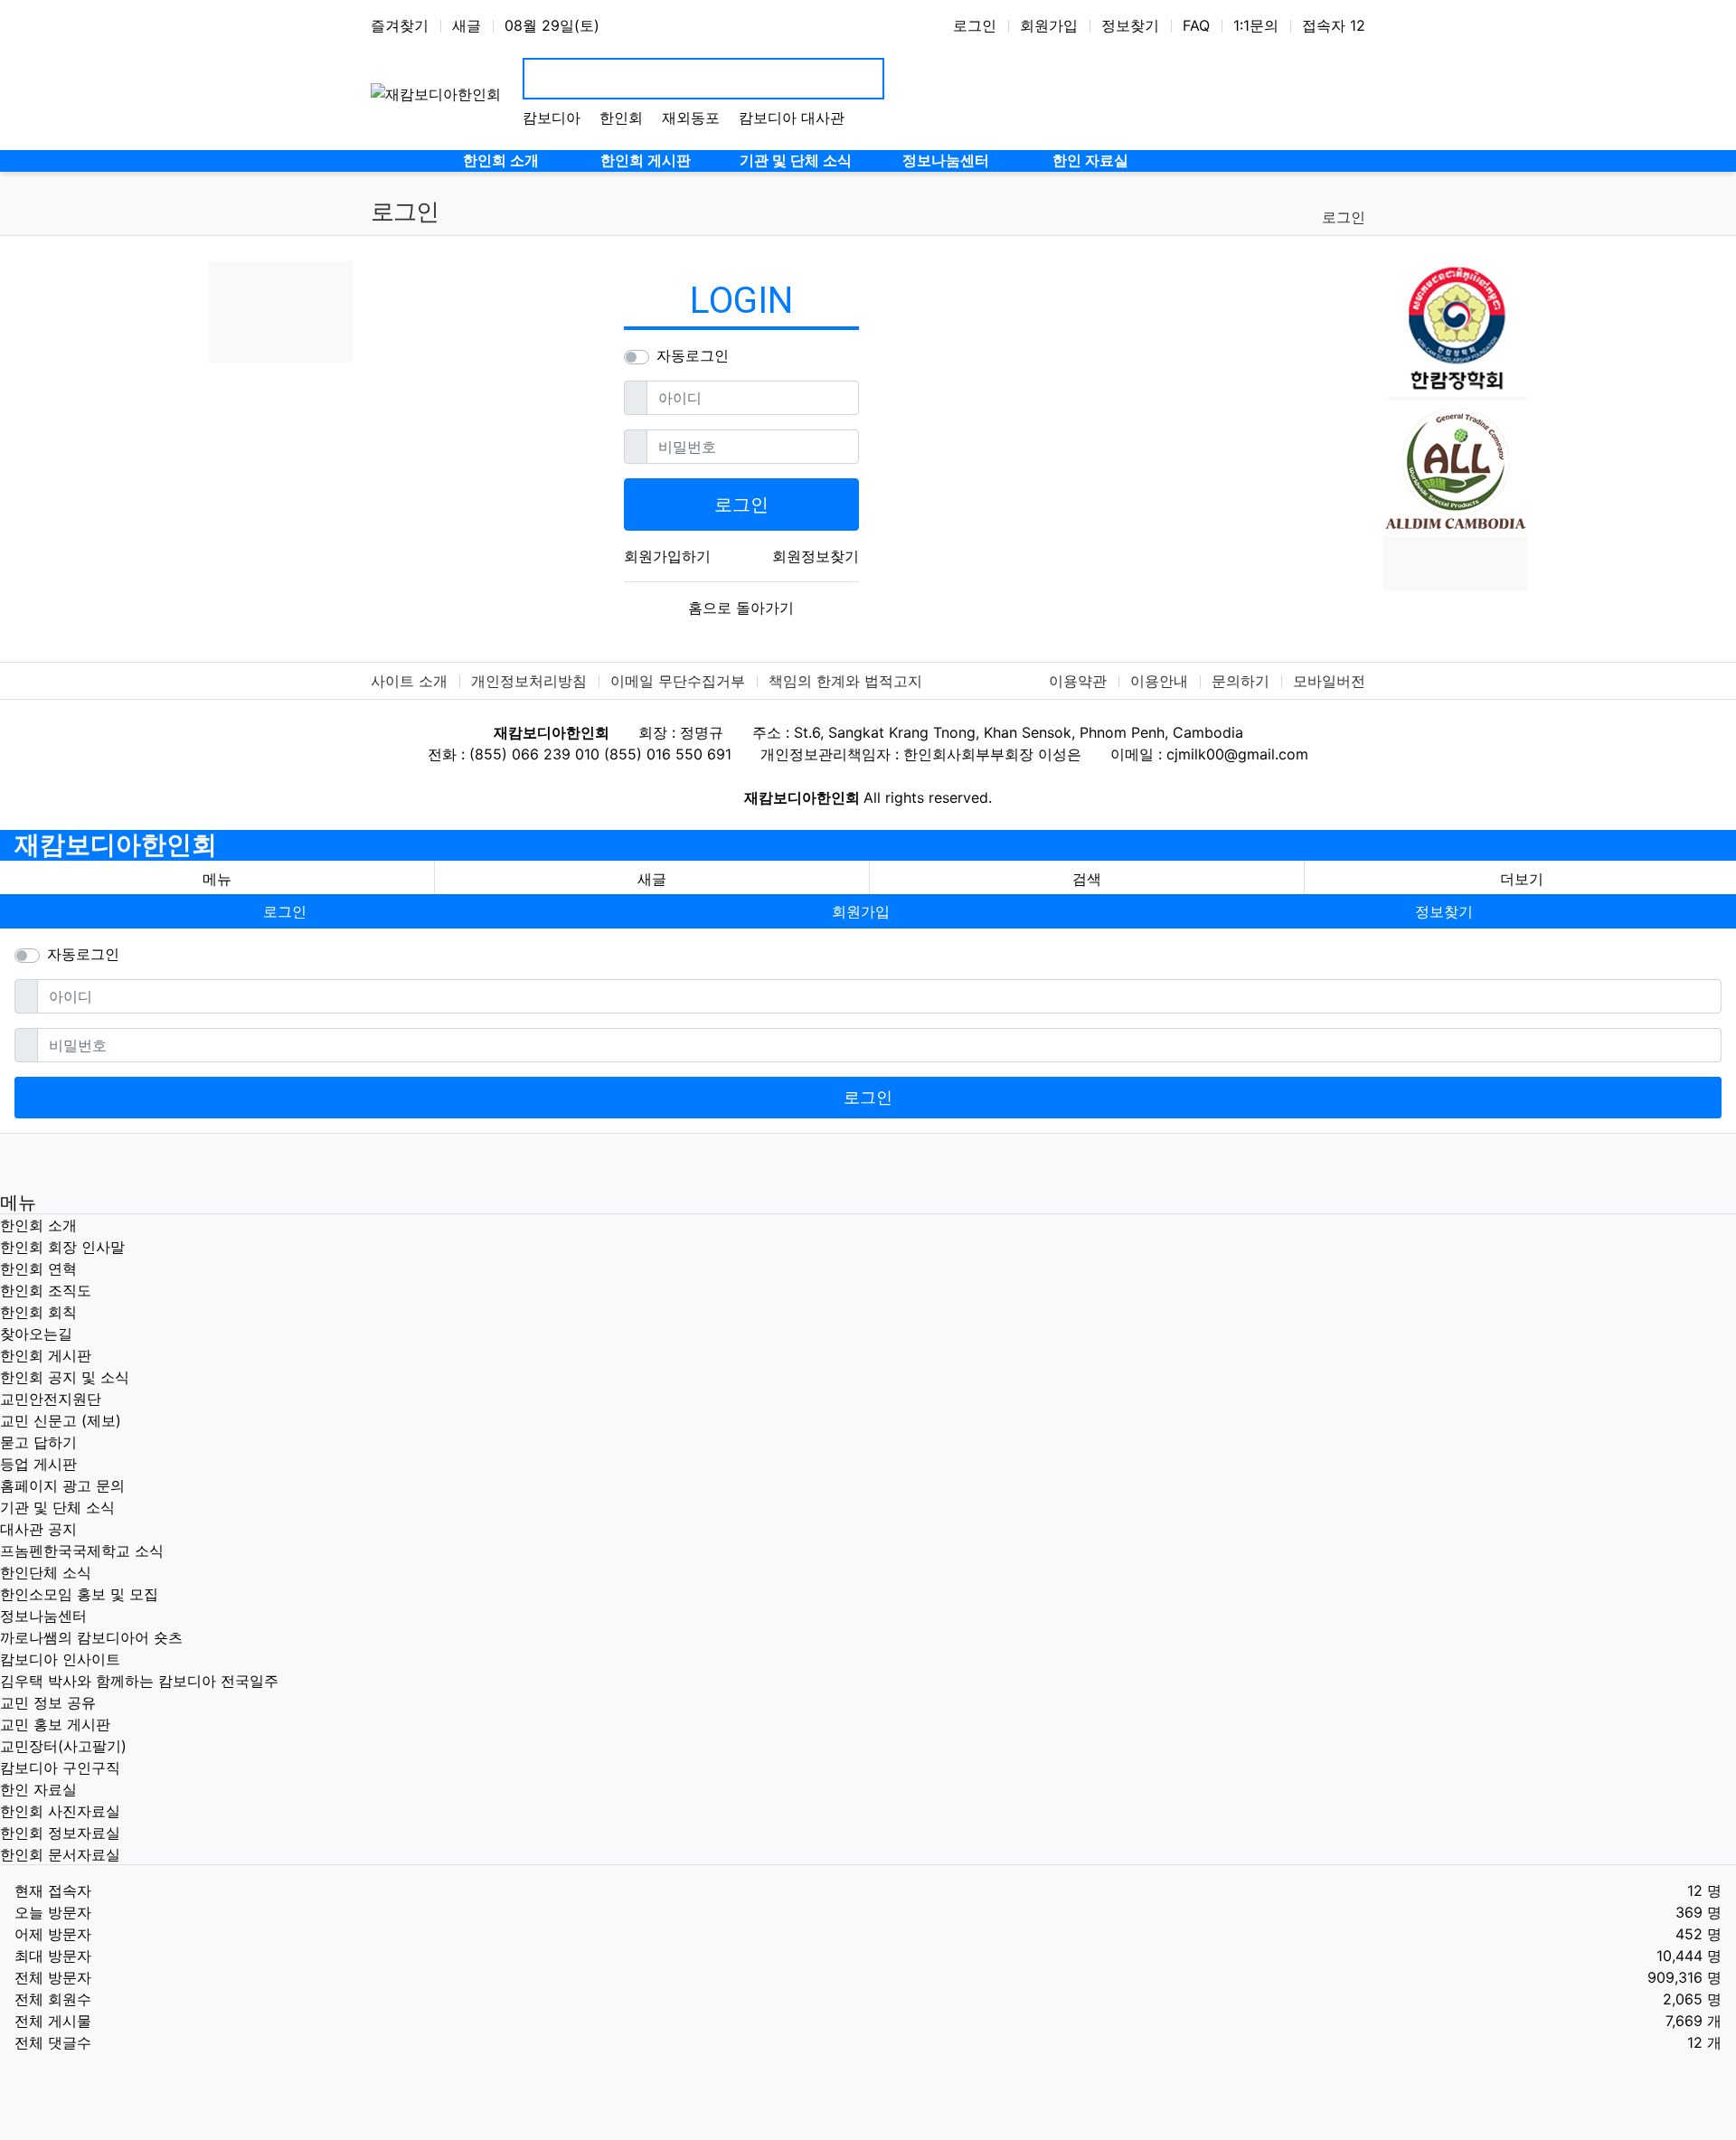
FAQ (1196, 25)
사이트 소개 (409, 681)
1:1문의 (1256, 25)
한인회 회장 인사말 (62, 1247)
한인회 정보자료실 (60, 1833)
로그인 (975, 25)
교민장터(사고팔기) (63, 1746)
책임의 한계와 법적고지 (845, 681)
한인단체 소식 (46, 1572)
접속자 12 (1334, 25)
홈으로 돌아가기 (741, 608)
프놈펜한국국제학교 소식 (82, 1551)
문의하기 (1241, 681)
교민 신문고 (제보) (61, 1420)
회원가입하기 (667, 556)
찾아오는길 (36, 1334)
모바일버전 (1329, 681)
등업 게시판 (38, 1464)
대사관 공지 (38, 1529)
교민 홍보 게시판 (55, 1724)
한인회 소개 (38, 1225)
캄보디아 (552, 118)
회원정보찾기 (816, 556)
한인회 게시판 (46, 1355)
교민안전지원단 (51, 1399)
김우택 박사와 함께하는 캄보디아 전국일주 (139, 1681)
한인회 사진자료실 (60, 1811)
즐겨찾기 (400, 25)
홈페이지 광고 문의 (62, 1485)
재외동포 (691, 118)
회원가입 (1049, 25)
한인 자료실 (38, 1789)
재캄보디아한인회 (116, 845)
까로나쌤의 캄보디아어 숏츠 (91, 1637)
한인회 (621, 118)
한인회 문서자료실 (60, 1854)
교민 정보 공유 (48, 1702)
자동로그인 (693, 355)
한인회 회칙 (38, 1312)
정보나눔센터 (43, 1616)
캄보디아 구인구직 (60, 1768)
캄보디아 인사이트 (60, 1659)
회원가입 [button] (861, 911)
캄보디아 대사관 (792, 118)
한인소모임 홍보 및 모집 (79, 1594)
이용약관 (1078, 681)
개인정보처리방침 (529, 681)
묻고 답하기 (38, 1442)
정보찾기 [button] (1444, 911)
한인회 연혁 (38, 1268)
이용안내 (1159, 681)
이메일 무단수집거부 (678, 681)
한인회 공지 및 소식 (65, 1377)
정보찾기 (1130, 25)
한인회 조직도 (46, 1290)
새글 (467, 25)
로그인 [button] (285, 911)
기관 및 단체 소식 (57, 1507)
